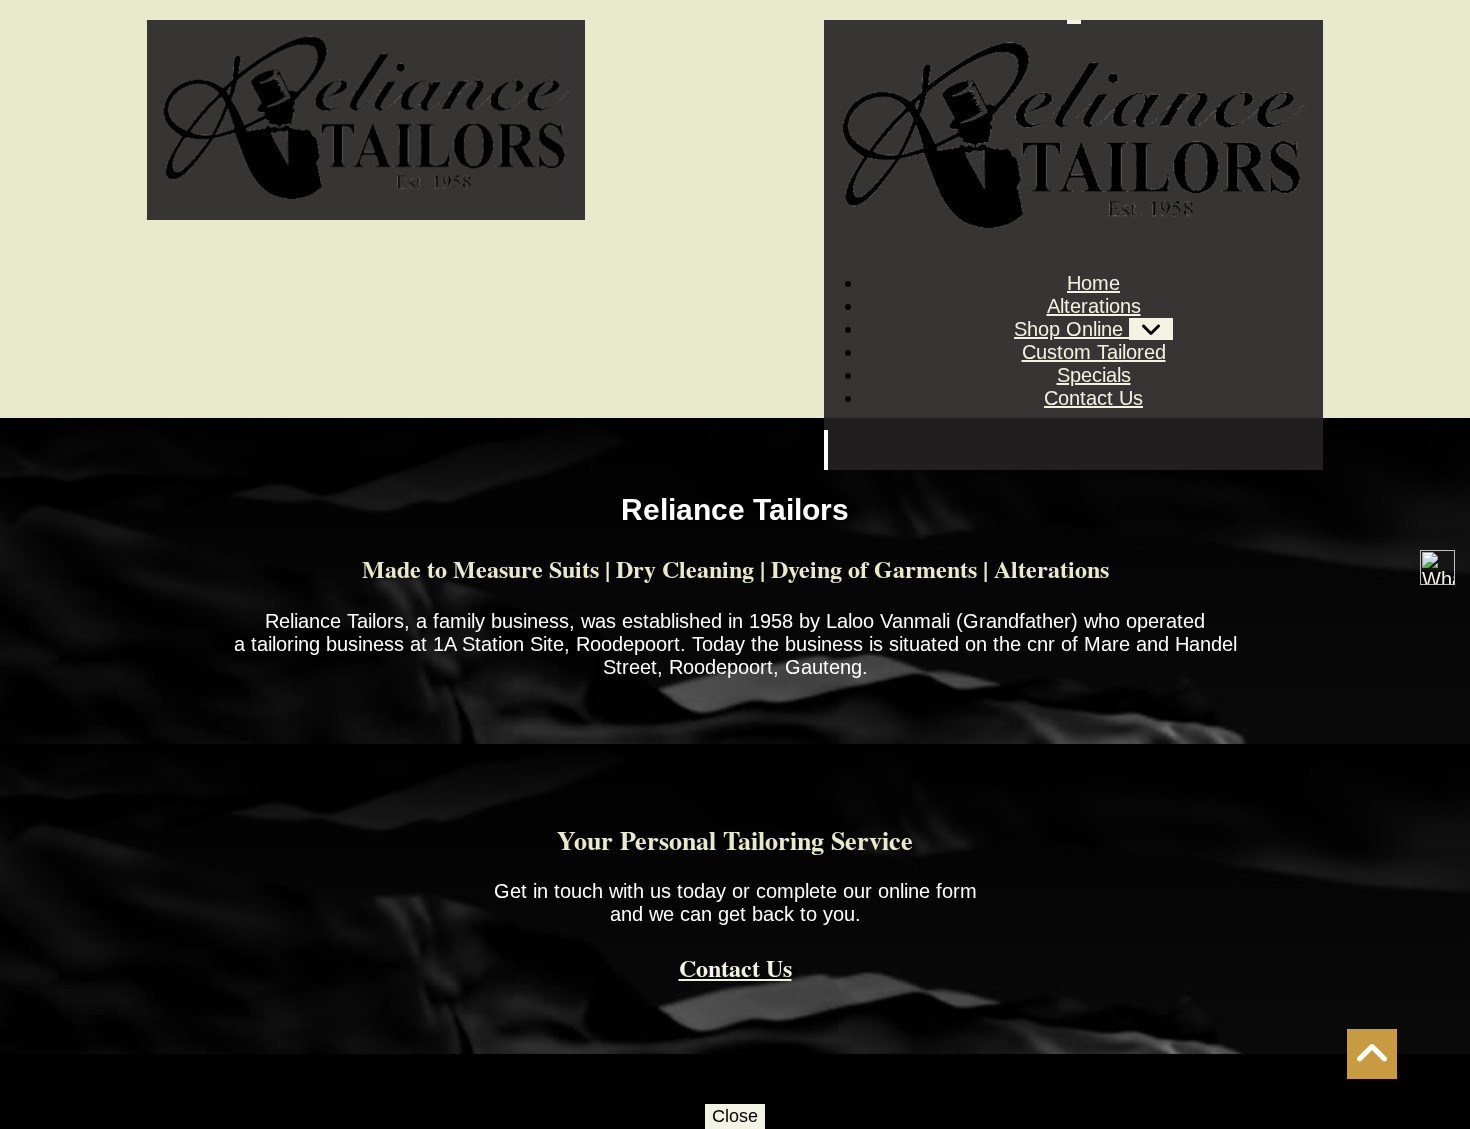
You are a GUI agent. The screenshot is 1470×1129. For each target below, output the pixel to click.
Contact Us (735, 967)
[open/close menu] (1074, 22)
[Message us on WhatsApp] (1437, 567)
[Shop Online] (1151, 329)
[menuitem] (1093, 283)
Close (735, 1116)
